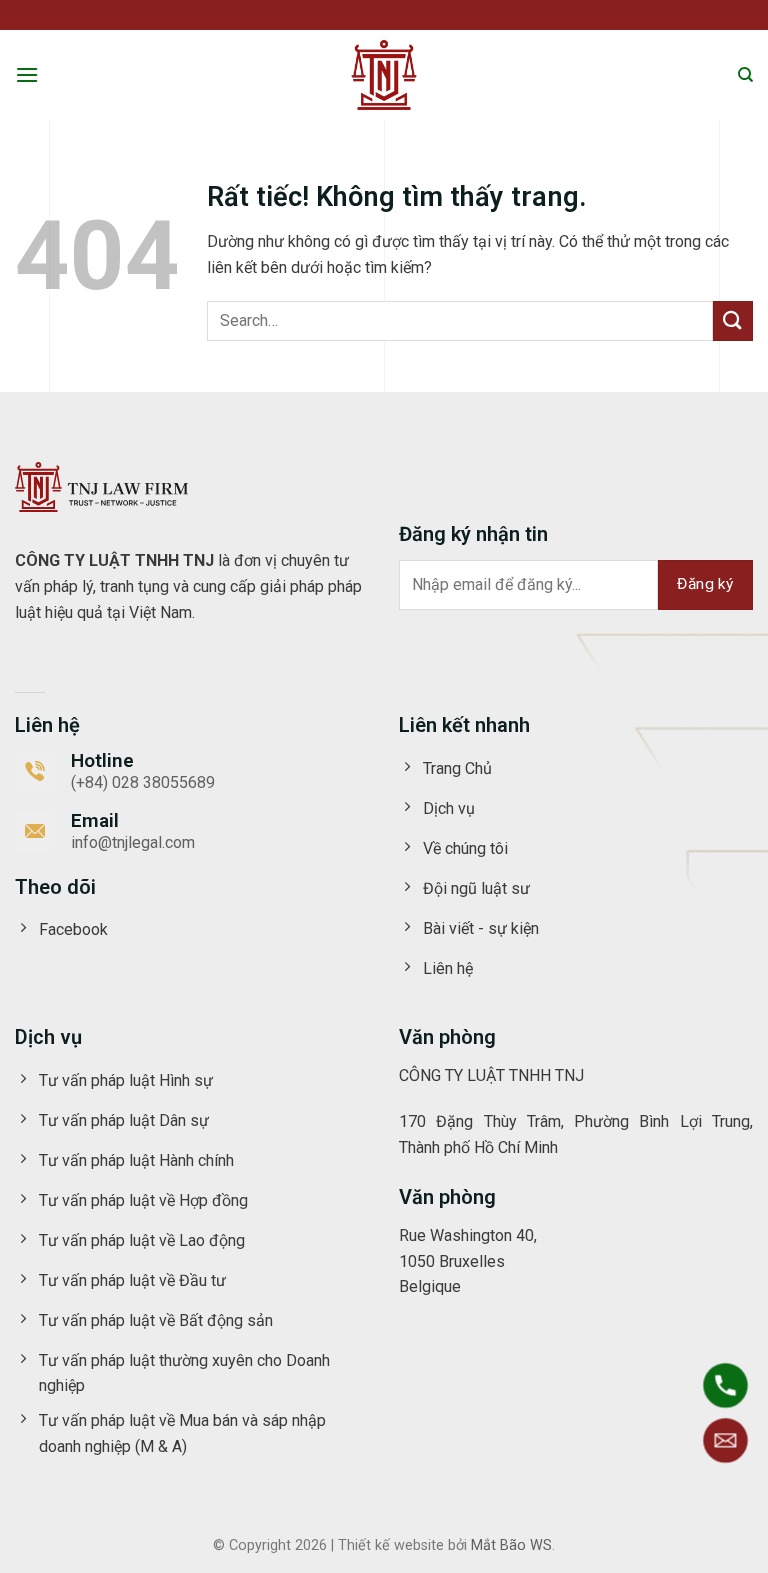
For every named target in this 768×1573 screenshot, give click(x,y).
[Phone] (725, 1385)
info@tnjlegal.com (133, 842)
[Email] (725, 1440)
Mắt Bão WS (511, 1545)
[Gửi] (733, 320)
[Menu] (27, 74)
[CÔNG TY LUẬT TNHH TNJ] (384, 75)
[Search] (745, 75)
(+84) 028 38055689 (143, 782)
